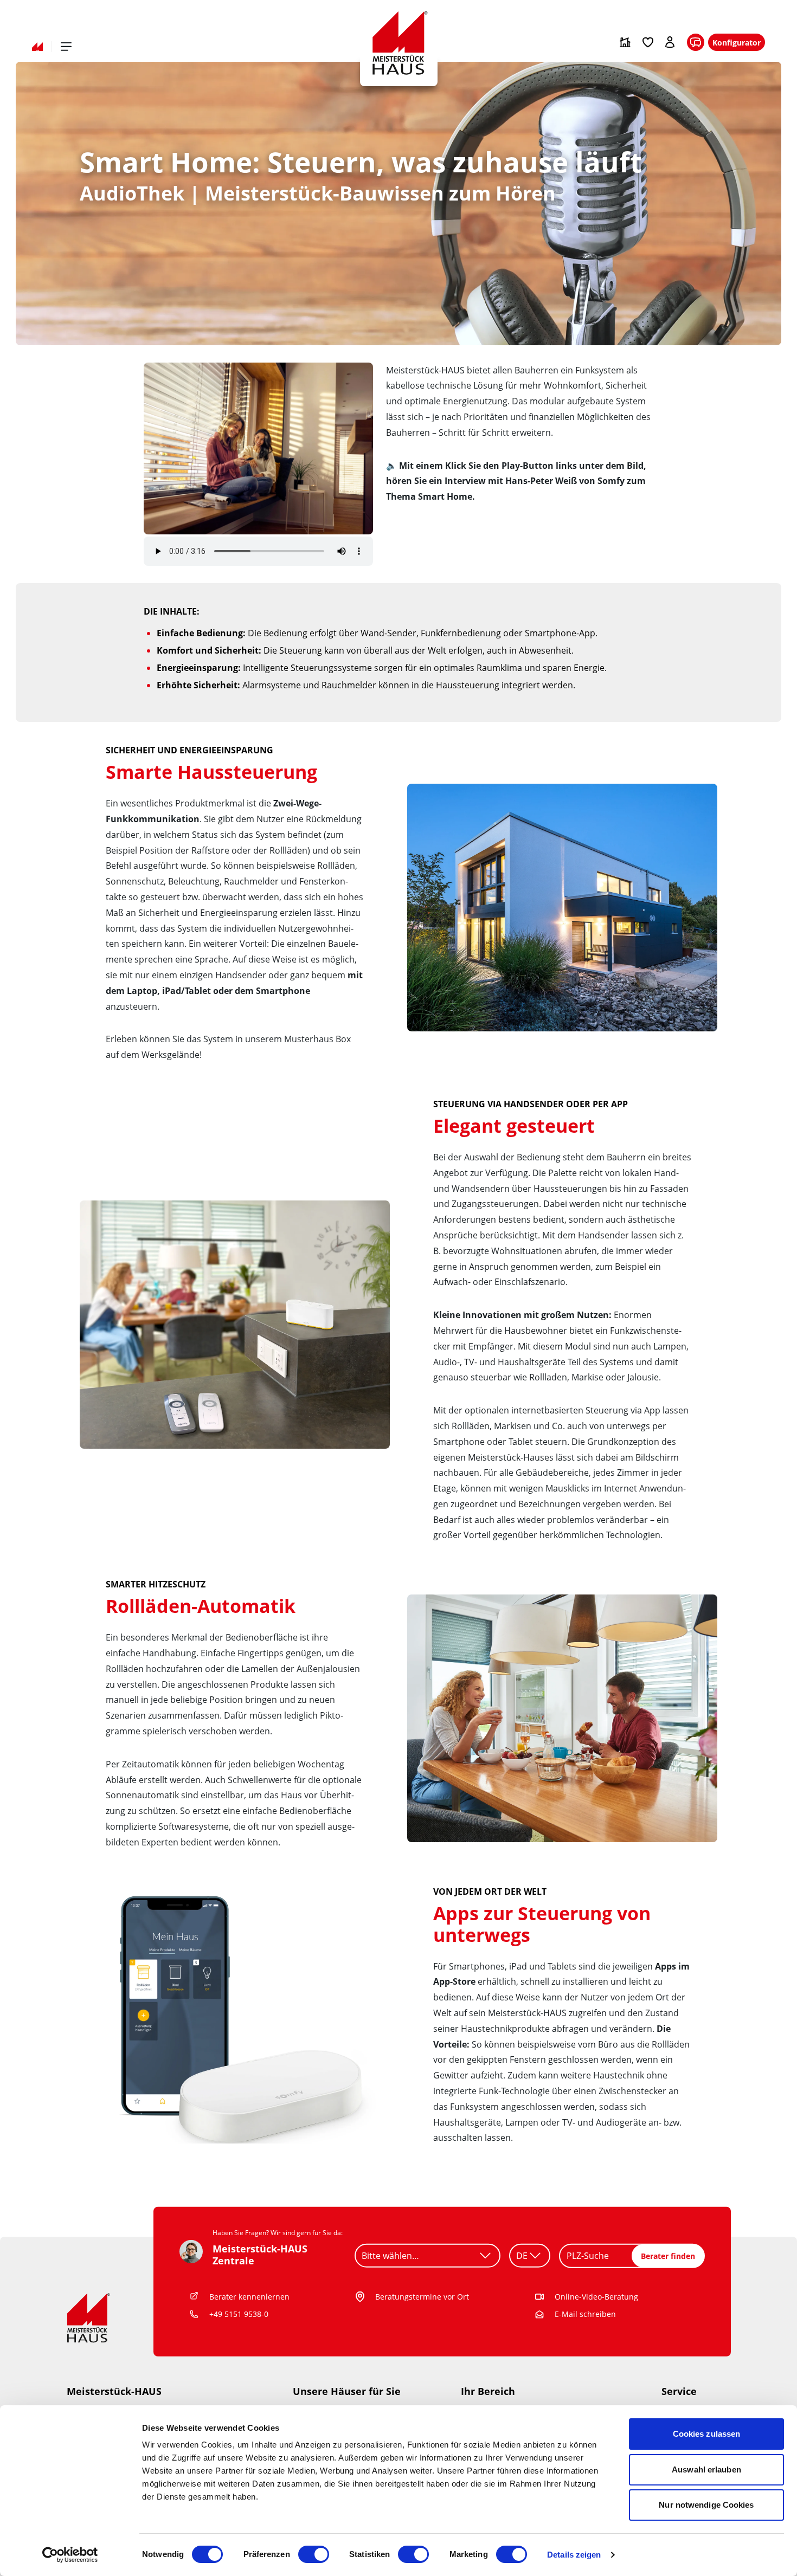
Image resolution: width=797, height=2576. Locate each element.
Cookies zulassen (707, 2434)
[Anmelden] (671, 42)
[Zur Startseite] (37, 47)
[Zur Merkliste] (648, 42)
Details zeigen (574, 2555)
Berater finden (668, 2256)
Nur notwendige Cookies (706, 2505)
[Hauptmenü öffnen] (66, 47)
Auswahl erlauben (706, 2470)
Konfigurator (737, 43)
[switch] (314, 2554)
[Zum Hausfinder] (625, 42)
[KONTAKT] (696, 43)
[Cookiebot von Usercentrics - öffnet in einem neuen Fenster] (70, 2555)
